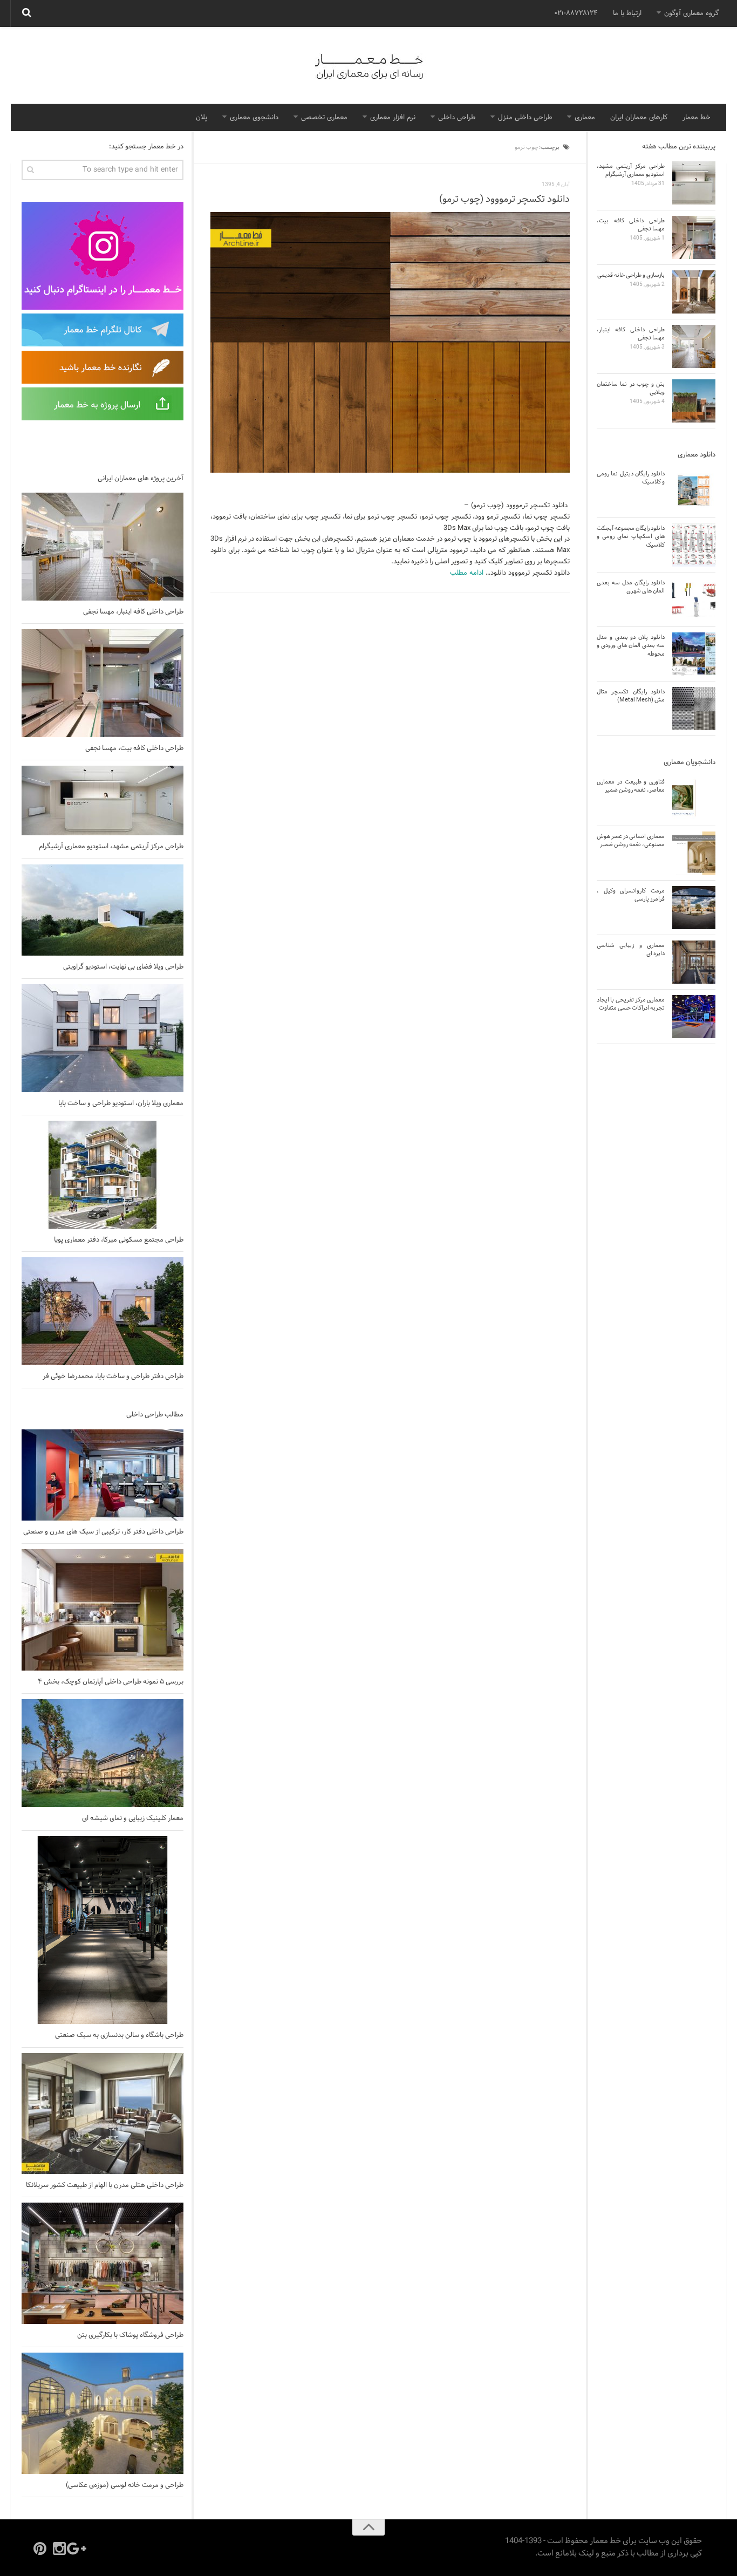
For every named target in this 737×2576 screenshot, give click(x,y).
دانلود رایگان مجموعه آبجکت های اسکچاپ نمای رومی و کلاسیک (631, 537)
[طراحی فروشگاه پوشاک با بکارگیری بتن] (103, 2263)
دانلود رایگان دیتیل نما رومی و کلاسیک (631, 478)
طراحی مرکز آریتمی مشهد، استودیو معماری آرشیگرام (111, 847)
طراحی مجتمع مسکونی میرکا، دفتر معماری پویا (119, 1240)
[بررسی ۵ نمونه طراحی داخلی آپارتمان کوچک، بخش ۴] (103, 1610)
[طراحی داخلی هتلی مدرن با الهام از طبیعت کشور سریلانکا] (103, 2114)
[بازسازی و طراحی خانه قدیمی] (694, 292)
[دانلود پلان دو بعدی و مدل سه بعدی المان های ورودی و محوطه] (694, 654)
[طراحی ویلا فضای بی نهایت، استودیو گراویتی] (103, 910)
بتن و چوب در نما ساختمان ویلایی (631, 388)
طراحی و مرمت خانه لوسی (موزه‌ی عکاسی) (125, 2485)
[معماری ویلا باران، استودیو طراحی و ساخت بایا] (103, 1038)
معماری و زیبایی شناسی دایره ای (631, 949)
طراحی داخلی (457, 118)
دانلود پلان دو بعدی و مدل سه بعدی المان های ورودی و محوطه (631, 646)
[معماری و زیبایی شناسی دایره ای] (694, 962)
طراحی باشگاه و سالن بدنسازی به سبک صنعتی (119, 2035)
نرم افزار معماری (393, 118)
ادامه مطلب (467, 573)
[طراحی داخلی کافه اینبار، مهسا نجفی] (103, 547)
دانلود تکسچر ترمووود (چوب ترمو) (504, 199)
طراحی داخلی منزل (525, 118)
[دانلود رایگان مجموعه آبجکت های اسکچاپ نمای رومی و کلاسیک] (694, 545)
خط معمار (697, 118)
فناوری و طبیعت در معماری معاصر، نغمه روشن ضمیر (631, 786)
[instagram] (59, 2548)
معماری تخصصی (324, 118)
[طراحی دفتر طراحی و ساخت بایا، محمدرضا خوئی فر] (103, 1311)
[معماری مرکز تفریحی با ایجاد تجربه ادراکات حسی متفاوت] (694, 1017)
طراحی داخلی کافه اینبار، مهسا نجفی (133, 612)
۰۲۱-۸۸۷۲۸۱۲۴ (576, 13)
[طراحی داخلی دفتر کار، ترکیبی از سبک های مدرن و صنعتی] (103, 1475)
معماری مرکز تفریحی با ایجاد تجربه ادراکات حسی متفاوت (631, 1004)
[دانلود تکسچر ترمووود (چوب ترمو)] (390, 343)
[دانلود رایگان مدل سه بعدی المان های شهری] (694, 599)
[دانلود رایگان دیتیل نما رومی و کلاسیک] (694, 490)
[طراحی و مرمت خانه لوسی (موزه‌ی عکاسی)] (103, 2413)
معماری (585, 118)
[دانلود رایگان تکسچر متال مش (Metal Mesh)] (694, 708)
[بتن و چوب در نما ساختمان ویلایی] (694, 401)
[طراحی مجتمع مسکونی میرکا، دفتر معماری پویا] (103, 1175)
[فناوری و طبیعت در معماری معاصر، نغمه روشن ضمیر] (694, 799)
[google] (79, 2548)
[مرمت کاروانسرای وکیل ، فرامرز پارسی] (694, 908)
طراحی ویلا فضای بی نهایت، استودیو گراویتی (123, 967)
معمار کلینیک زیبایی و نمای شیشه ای (133, 1818)
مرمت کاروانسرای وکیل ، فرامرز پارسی (631, 895)
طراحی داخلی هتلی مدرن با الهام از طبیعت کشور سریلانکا (105, 2185)
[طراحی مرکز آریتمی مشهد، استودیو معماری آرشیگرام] (103, 800)
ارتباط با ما (627, 13)
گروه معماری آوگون (691, 13)
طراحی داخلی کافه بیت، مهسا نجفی (134, 748)
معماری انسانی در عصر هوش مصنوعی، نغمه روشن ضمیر (631, 840)
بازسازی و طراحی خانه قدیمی (631, 275)
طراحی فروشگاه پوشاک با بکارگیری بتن (130, 2335)
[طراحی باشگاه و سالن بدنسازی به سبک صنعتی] (103, 1930)
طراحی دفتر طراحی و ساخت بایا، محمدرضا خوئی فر (113, 1376)
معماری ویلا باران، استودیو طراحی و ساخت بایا (121, 1103)
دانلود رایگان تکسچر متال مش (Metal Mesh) (631, 696)
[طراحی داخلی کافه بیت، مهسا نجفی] (103, 683)
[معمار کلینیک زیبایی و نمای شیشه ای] (103, 1753)
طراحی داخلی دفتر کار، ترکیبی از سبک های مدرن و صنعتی (103, 1532)
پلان (202, 118)
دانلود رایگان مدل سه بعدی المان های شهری (631, 587)
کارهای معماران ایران (639, 118)
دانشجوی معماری (254, 118)
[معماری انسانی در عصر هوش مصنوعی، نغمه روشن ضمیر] (694, 853)
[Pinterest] (40, 2548)
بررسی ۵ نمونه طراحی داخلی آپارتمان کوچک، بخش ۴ (111, 1682)
